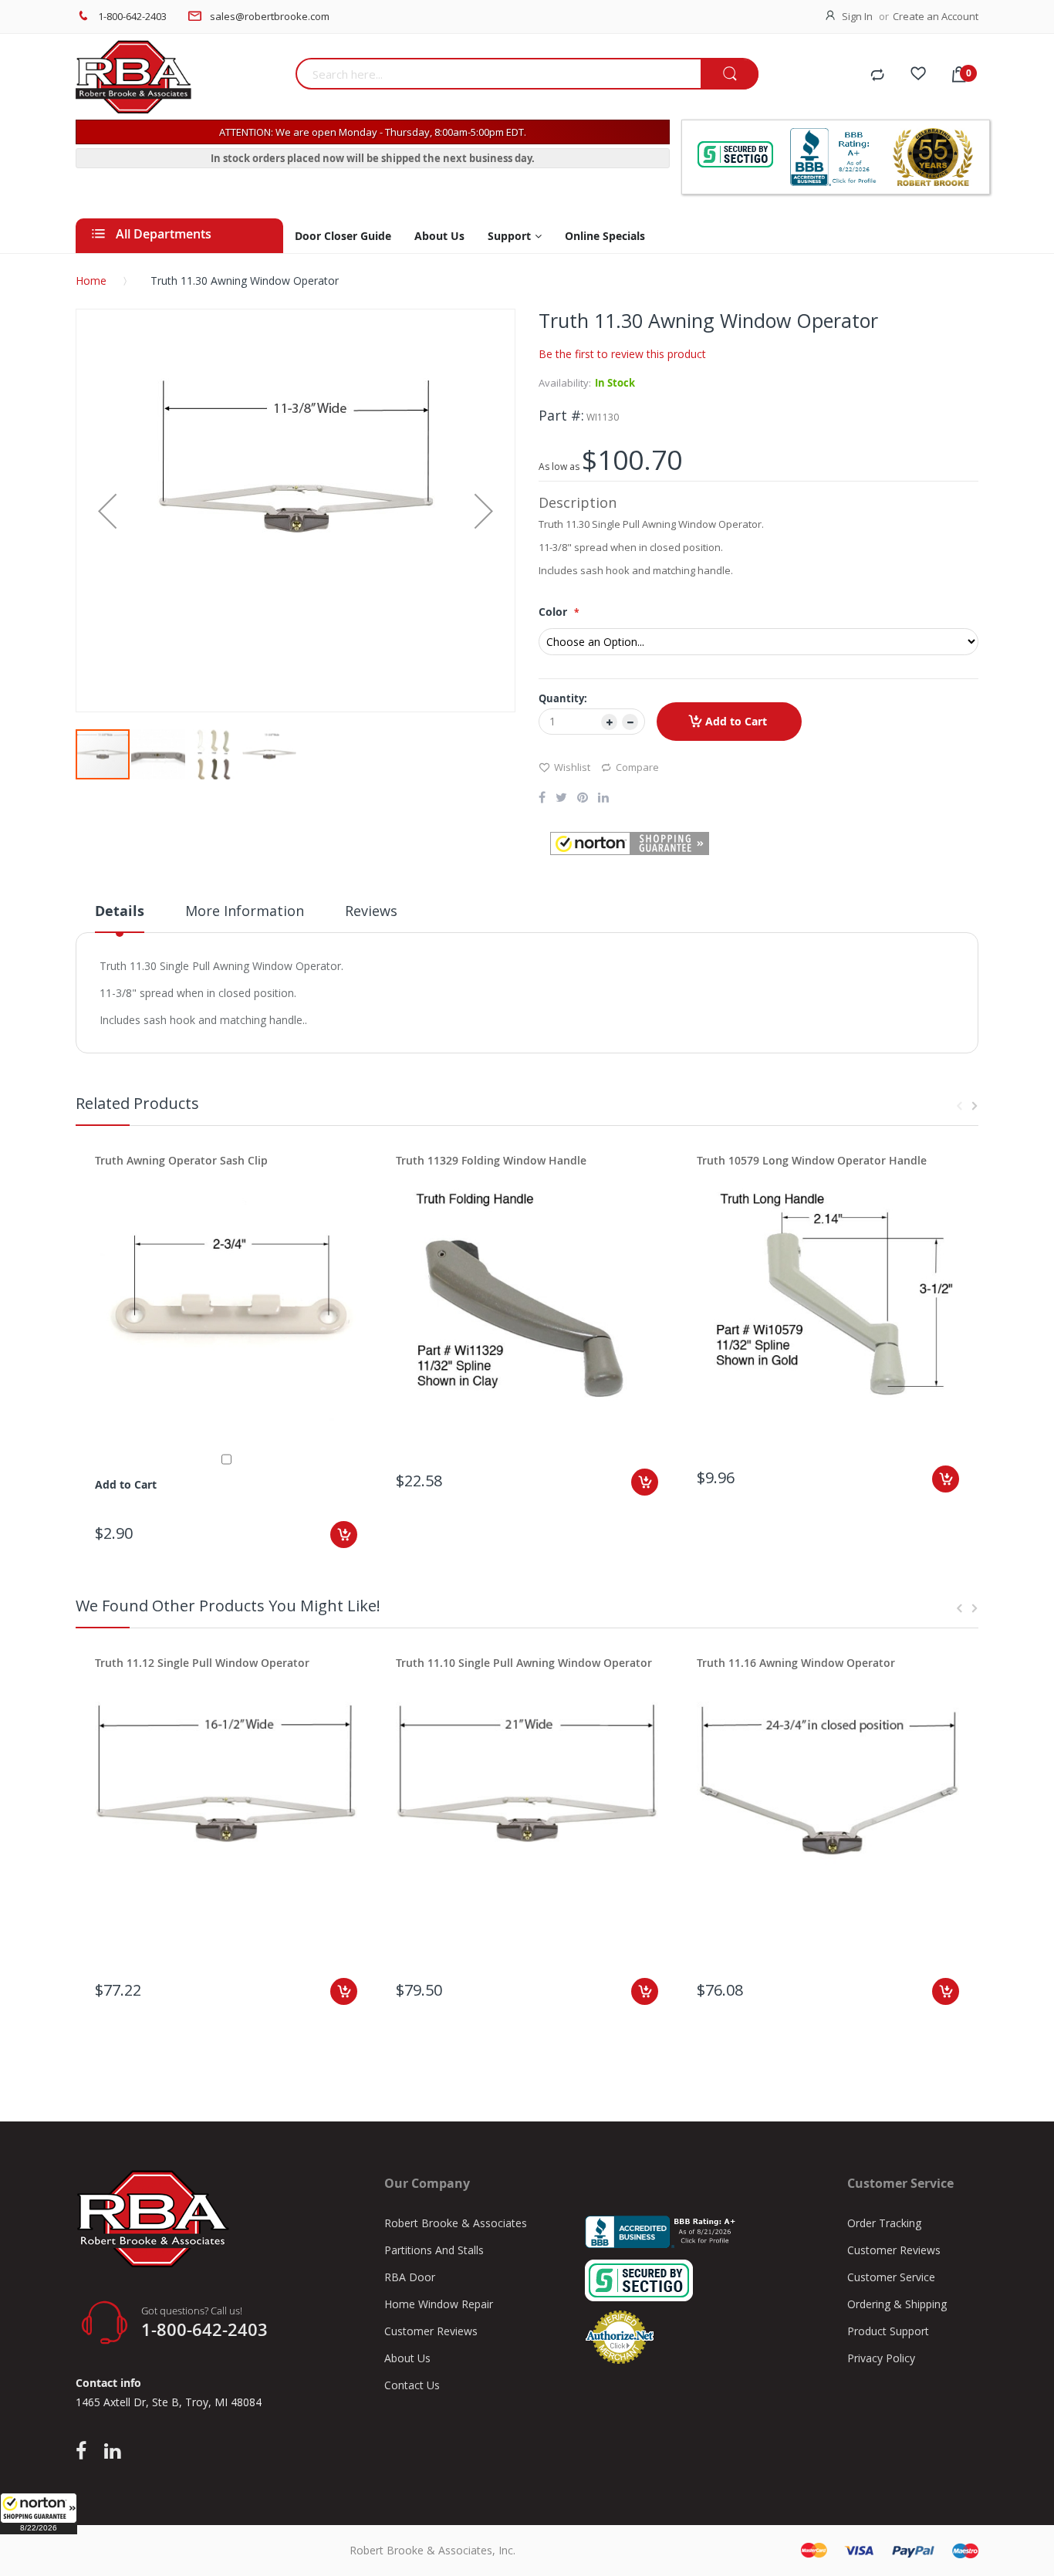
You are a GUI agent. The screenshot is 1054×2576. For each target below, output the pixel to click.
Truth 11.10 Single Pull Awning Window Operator (524, 1663)
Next (975, 1106)
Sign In (857, 16)
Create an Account (936, 16)
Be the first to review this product (622, 354)
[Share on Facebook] (542, 799)
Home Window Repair (439, 2304)
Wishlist (572, 767)
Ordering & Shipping (897, 2304)
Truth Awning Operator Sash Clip (181, 1160)
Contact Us (412, 2385)
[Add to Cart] (344, 1535)
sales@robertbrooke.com (270, 16)
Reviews (371, 911)
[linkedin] (112, 2452)
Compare (637, 767)
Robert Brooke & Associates (456, 2223)
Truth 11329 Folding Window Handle (491, 1160)
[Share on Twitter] (561, 799)
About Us (407, 2358)
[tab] (120, 917)
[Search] (730, 74)
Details (120, 911)
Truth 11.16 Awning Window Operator (796, 1663)
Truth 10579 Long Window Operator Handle (812, 1160)
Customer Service (891, 2277)
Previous (959, 1106)
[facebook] (85, 2452)
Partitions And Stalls (434, 2250)
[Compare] (877, 76)
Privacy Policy (881, 2358)
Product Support (888, 2331)
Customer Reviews (431, 2331)
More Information (245, 911)
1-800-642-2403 (132, 16)
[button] (39, 2513)
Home (91, 281)
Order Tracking (884, 2223)
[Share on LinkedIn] (603, 799)
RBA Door (410, 2277)
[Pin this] (583, 799)
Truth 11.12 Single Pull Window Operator (202, 1663)
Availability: (565, 383)
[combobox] (498, 74)
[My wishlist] (918, 76)
